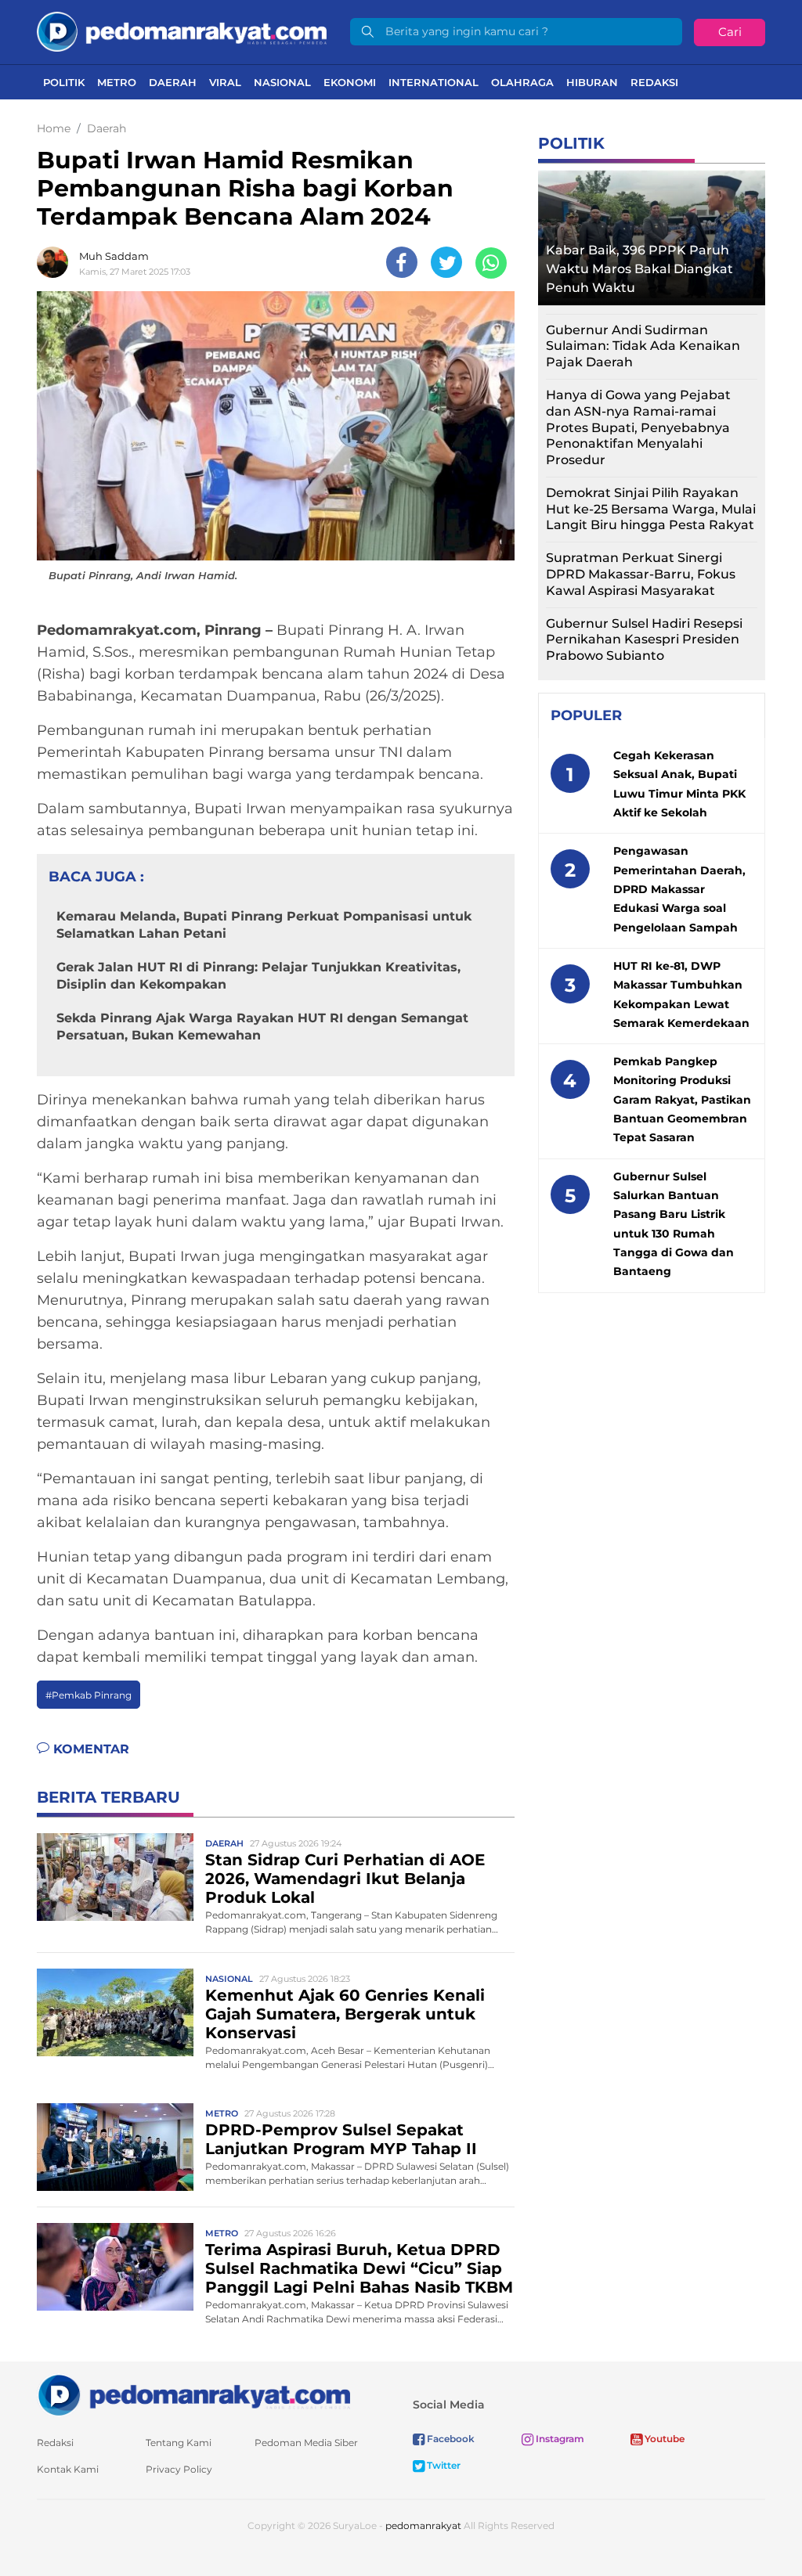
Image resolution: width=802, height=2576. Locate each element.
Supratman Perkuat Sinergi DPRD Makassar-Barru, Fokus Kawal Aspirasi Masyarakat (641, 574)
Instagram (559, 2439)
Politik (64, 82)
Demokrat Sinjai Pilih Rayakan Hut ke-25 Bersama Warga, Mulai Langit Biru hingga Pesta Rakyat (651, 509)
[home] (193, 2394)
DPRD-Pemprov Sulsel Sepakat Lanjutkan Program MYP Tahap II (341, 2139)
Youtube (663, 2439)
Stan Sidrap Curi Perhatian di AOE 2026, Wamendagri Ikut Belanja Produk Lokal (345, 1879)
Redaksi (654, 82)
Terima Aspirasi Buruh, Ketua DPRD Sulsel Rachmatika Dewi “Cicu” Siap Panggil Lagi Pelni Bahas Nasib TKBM (359, 2268)
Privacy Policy (179, 2469)
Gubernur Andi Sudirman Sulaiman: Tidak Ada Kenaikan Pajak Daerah (643, 346)
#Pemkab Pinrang (89, 1695)
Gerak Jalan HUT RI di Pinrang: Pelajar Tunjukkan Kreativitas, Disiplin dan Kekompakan (258, 976)
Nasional (282, 82)
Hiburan (592, 82)
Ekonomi (350, 82)
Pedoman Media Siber (306, 2443)
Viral (225, 82)
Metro (117, 82)
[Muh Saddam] (56, 262)
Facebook (450, 2439)
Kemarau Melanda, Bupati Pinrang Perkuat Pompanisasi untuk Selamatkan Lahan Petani (264, 925)
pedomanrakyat (423, 2526)
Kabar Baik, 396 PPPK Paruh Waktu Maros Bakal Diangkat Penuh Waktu (639, 269)
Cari (730, 32)
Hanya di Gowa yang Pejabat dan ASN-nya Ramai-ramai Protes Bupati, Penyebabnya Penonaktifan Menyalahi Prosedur (638, 427)
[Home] (182, 31)
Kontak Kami (68, 2469)
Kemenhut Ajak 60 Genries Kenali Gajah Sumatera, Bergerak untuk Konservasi (345, 2014)
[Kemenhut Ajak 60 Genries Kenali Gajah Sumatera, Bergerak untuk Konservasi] (115, 2012)
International (434, 82)
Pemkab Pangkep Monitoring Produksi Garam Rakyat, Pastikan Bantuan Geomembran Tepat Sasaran (682, 1099)
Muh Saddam (114, 256)
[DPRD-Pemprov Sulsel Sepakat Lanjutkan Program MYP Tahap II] (115, 2147)
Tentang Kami (179, 2443)
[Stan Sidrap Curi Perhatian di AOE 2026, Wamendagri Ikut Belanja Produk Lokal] (115, 1877)
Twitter (443, 2465)
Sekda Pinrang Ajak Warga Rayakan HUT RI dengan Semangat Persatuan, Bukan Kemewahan (262, 1027)
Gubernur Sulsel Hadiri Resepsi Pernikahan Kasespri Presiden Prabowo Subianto (644, 640)
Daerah (173, 82)
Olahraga (522, 82)
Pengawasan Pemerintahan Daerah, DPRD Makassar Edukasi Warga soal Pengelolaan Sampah (679, 889)
